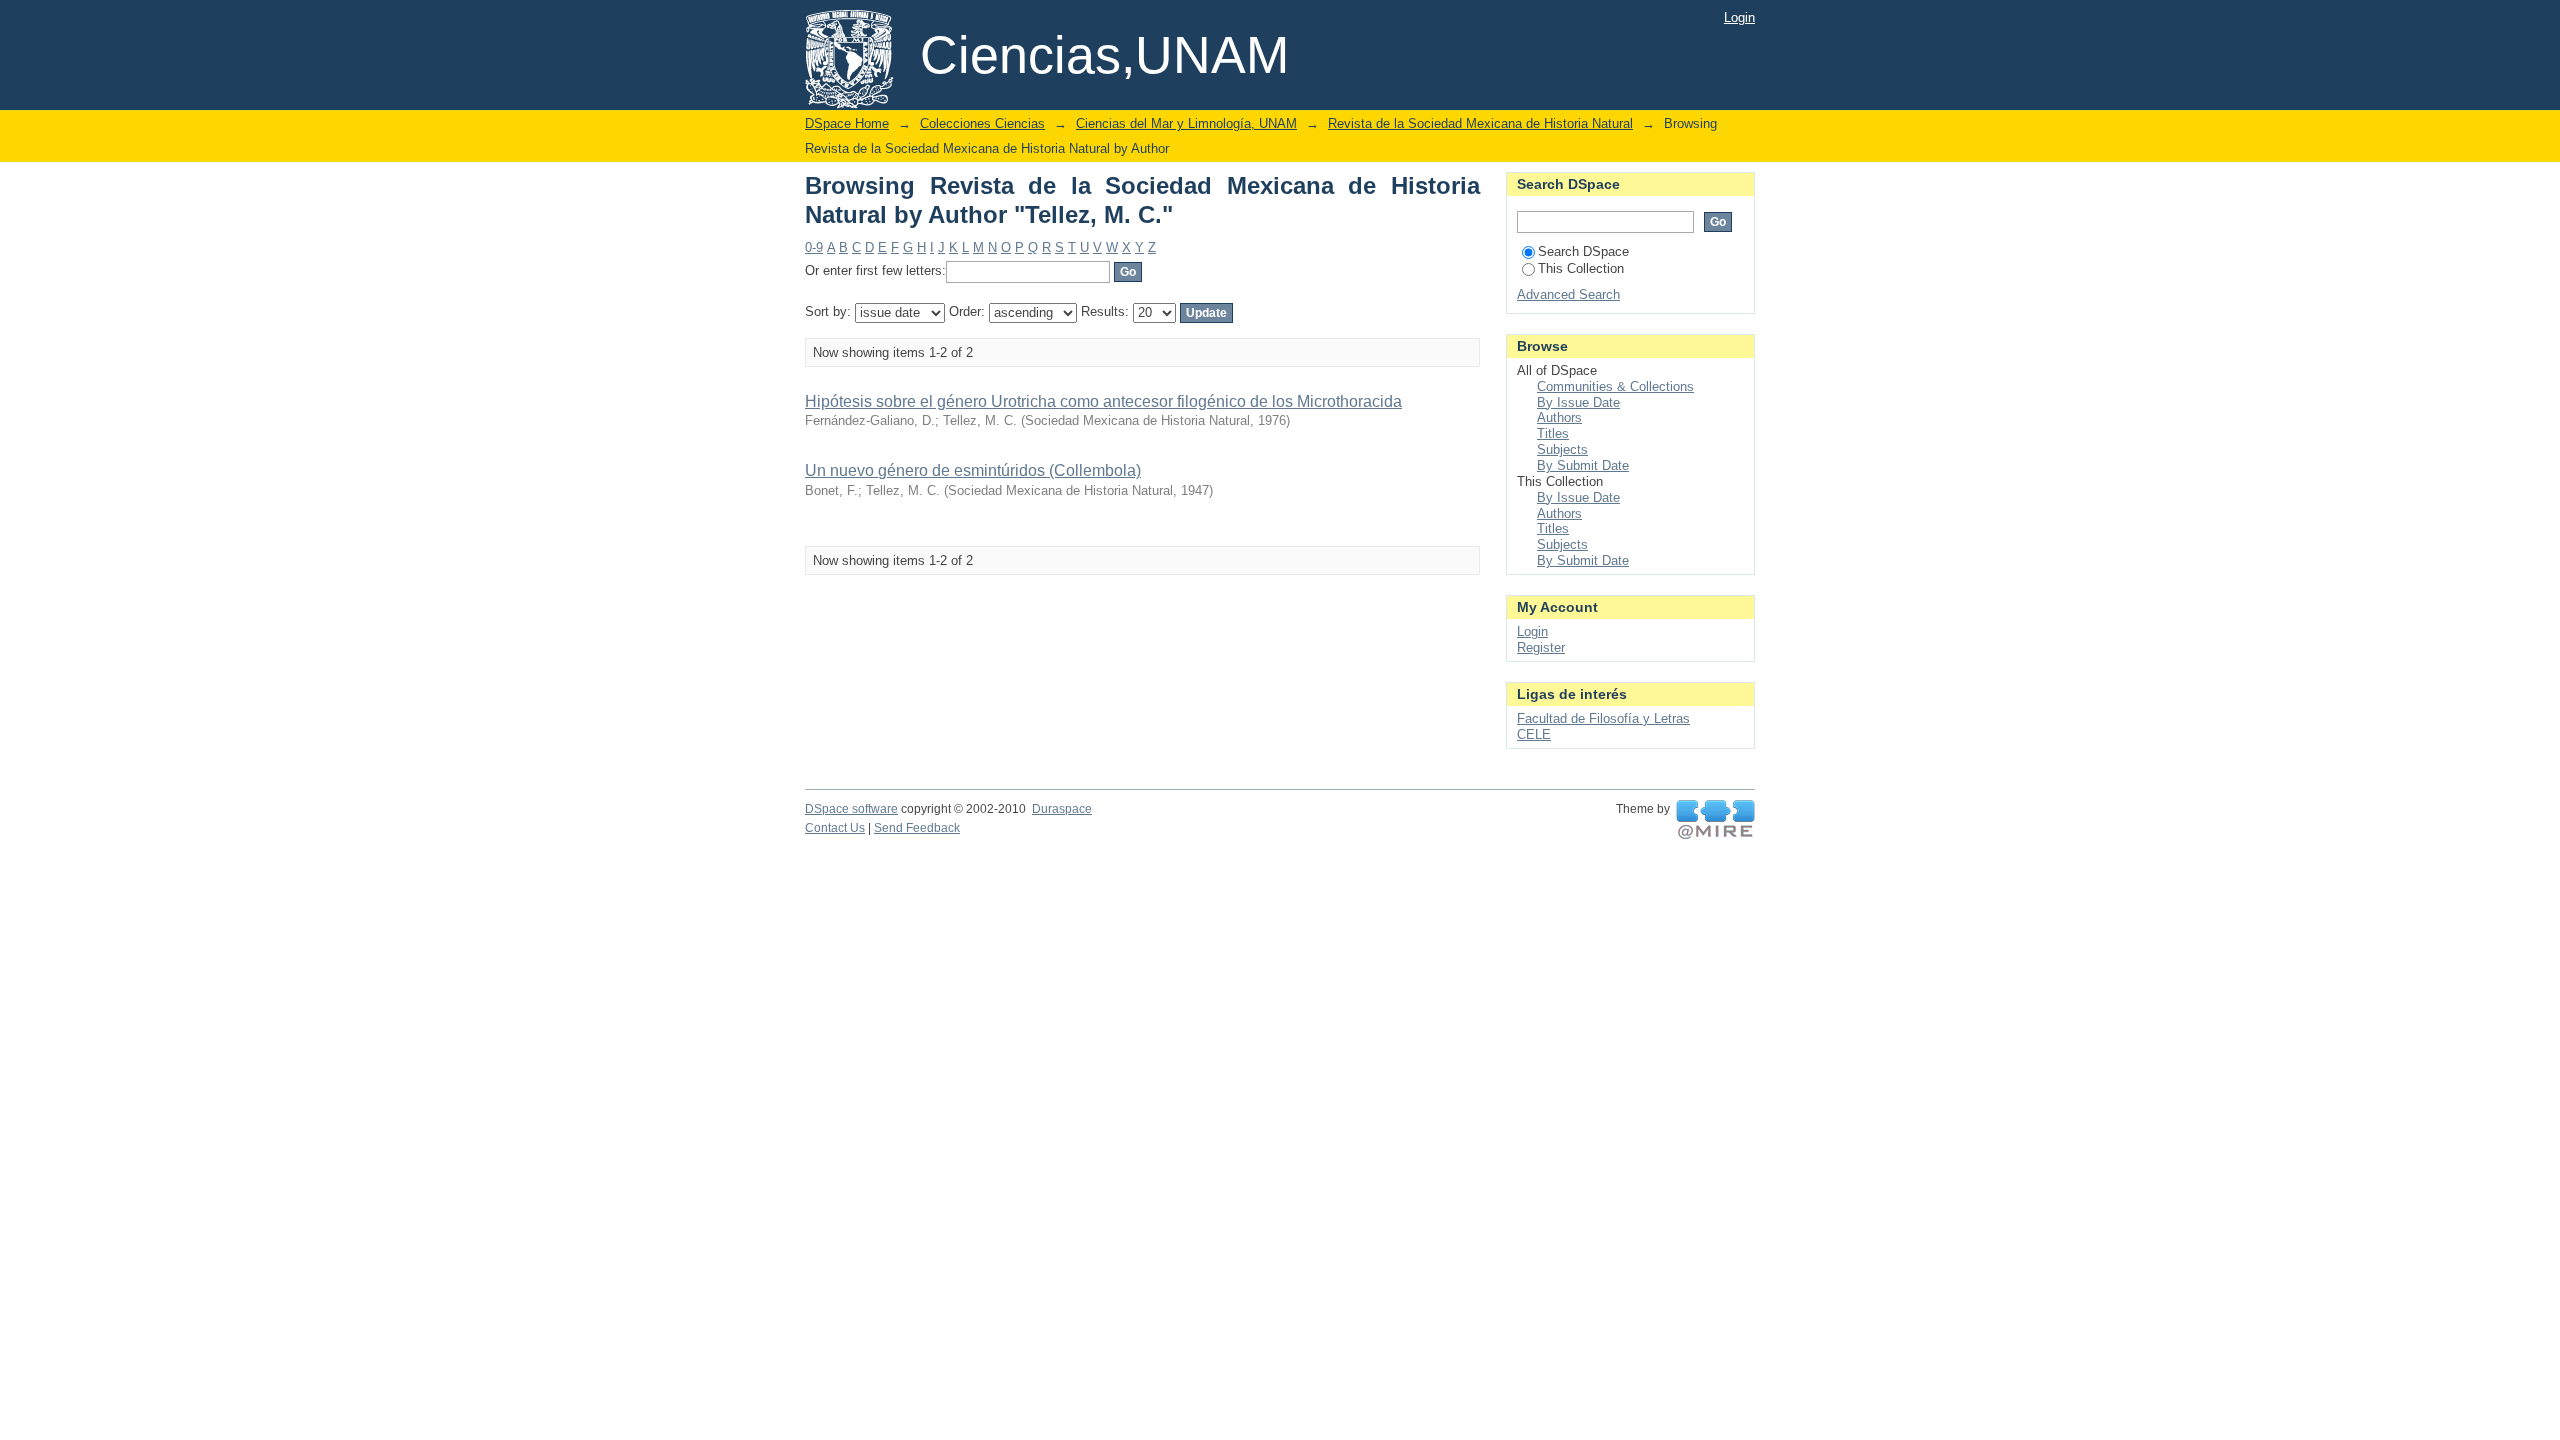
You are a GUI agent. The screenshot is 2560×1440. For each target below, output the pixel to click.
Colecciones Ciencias (982, 123)
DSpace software (851, 809)
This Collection (1581, 268)
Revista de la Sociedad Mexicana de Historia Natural (1480, 123)
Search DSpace (1583, 251)
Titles (1553, 433)
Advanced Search (1568, 294)
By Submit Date (1583, 465)
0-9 (814, 247)
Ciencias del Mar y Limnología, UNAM (1186, 123)
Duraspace (1062, 809)
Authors (1559, 417)
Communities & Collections (1615, 386)
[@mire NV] (1715, 820)
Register (1541, 647)
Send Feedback (917, 828)
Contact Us (835, 828)
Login (1739, 17)
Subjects (1562, 449)
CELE (1534, 734)
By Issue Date (1578, 402)
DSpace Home (847, 123)
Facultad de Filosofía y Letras (1603, 718)
